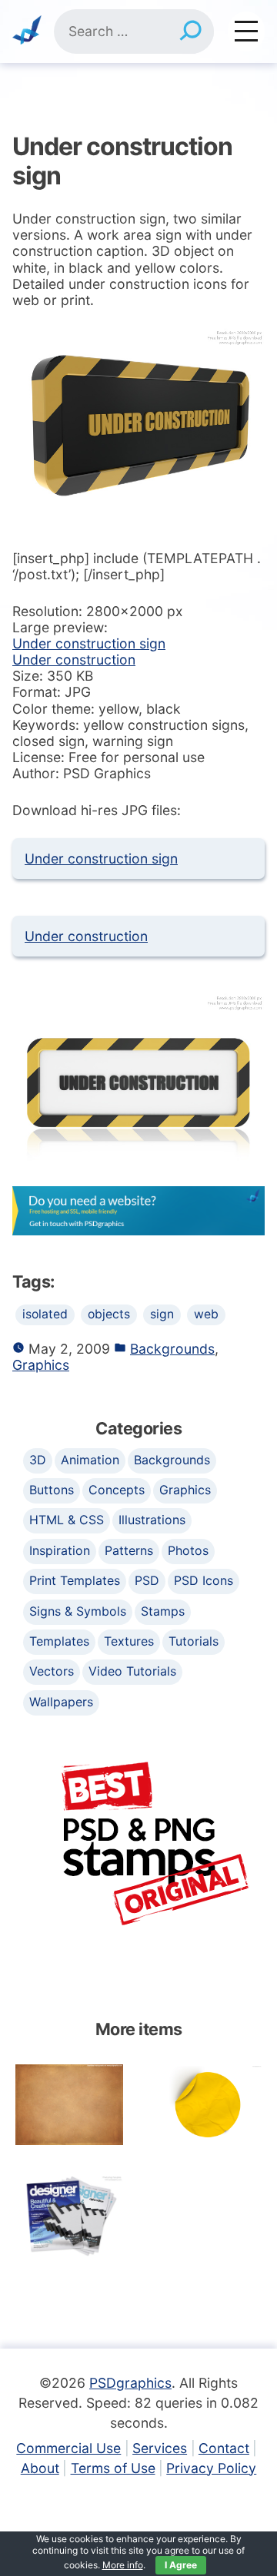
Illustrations (152, 1520)
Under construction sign (89, 643)
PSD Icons (204, 1580)
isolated (45, 1314)
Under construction (74, 660)
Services (160, 2448)
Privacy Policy (211, 2468)
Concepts (117, 1490)
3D (38, 1460)
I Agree (181, 2565)
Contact (224, 2448)
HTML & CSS (67, 1520)
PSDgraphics (130, 2383)
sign (162, 1314)
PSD (147, 1580)
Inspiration (60, 1550)
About (40, 2468)
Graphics (41, 1365)
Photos (188, 1550)
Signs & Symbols (78, 1611)
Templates (59, 1641)
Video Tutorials (132, 1671)
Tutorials (194, 1641)
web (206, 1314)
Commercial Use (68, 2448)
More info (123, 2565)
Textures (129, 1641)
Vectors (52, 1671)
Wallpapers (61, 1702)
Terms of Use (113, 2468)
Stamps (163, 1611)
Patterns (129, 1550)
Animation (90, 1460)
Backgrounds (172, 1349)
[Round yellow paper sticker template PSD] (208, 2105)
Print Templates (75, 1580)
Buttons (52, 1490)
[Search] (190, 31)
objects (109, 1314)
